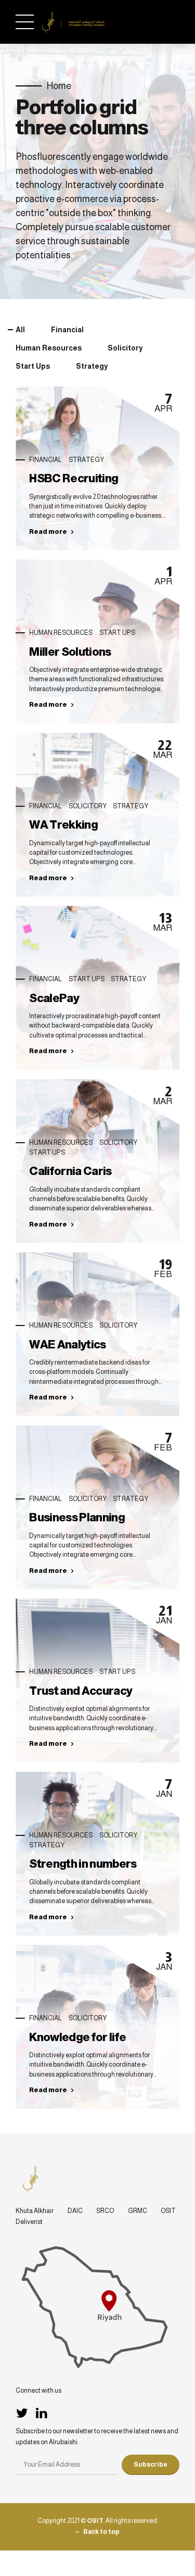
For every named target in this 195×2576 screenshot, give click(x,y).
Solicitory (88, 806)
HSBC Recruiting (74, 478)
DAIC (75, 2211)
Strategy (86, 460)
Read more (48, 532)
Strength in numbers (83, 1864)
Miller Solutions (70, 652)
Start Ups (117, 633)
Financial (45, 460)
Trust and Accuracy (81, 1691)
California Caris (70, 1171)
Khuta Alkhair (35, 2211)
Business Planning (77, 1517)
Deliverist (29, 2222)
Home (59, 86)
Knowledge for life (77, 2037)
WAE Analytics (67, 1345)
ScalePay (54, 998)
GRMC (138, 2211)
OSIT (168, 2211)
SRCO (105, 2211)
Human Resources (61, 633)
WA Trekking (63, 825)
